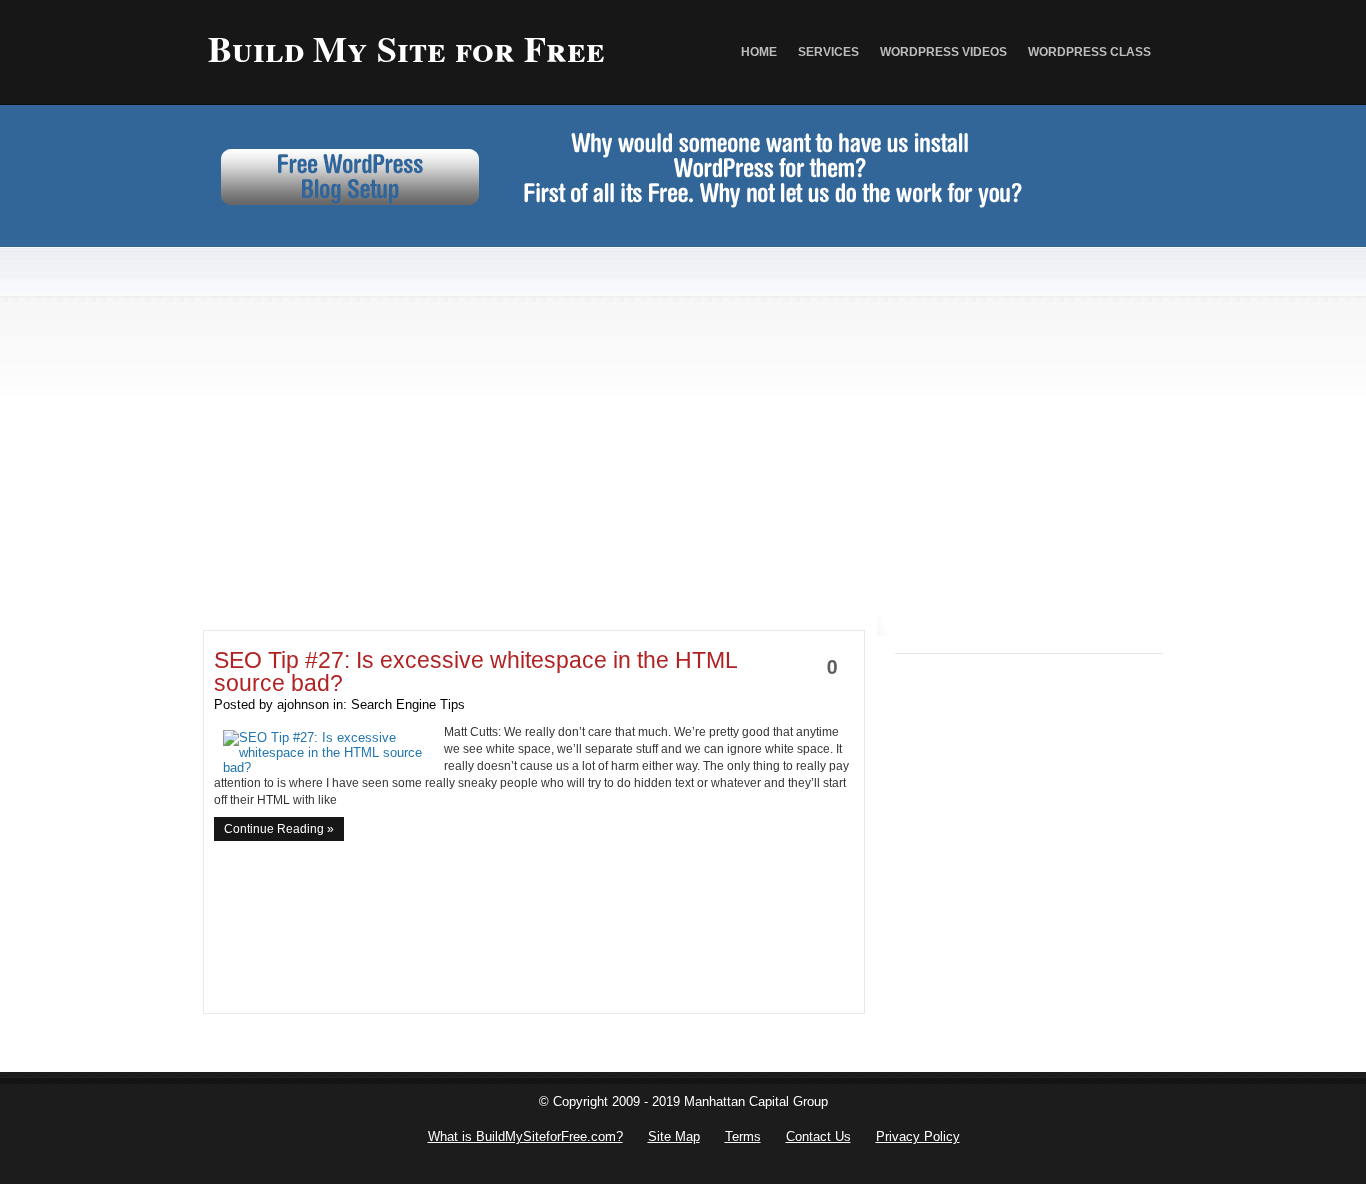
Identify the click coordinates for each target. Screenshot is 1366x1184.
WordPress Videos (943, 52)
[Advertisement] (683, 385)
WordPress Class (1089, 52)
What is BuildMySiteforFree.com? (525, 1136)
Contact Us (818, 1136)
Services (828, 52)
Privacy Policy (918, 1136)
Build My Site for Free (406, 48)
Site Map (674, 1136)
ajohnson (303, 704)
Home (759, 52)
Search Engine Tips (408, 704)
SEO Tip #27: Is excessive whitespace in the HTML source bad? (475, 671)
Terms (743, 1136)
